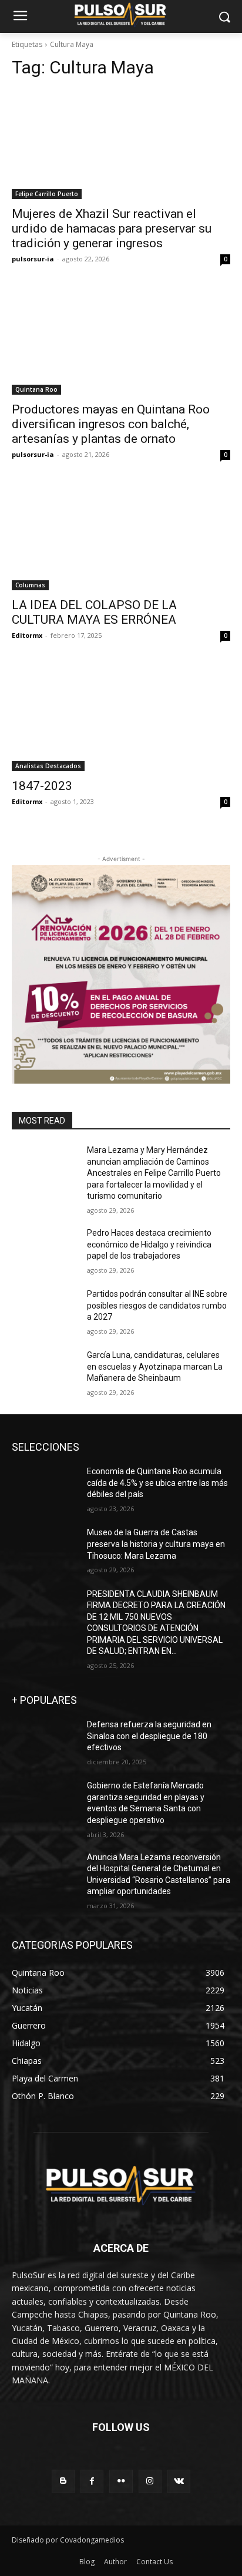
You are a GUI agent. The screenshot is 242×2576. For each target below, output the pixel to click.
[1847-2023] (121, 717)
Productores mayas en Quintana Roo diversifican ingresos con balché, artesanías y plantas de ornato (111, 424)
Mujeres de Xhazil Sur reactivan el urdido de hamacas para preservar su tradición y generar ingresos (112, 228)
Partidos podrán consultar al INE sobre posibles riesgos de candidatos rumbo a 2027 (157, 1305)
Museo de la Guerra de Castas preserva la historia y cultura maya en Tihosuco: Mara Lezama (156, 1544)
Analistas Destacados (48, 766)
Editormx (27, 635)
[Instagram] (150, 2481)
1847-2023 (42, 786)
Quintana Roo (36, 389)
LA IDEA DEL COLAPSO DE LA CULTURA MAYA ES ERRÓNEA (94, 612)
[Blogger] (63, 2481)
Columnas (30, 585)
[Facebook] (92, 2481)
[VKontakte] (179, 2481)
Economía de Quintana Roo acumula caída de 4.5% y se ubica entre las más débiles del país (157, 1483)
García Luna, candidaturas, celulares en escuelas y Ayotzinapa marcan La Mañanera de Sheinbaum (155, 1366)
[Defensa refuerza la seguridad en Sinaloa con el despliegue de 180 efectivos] (45, 1742)
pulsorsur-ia (33, 259)
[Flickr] (121, 2481)
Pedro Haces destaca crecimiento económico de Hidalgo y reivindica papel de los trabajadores (149, 1244)
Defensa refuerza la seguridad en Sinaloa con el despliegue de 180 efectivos (149, 1736)
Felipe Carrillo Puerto (47, 194)
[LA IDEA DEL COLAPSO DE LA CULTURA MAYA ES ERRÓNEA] (121, 536)
